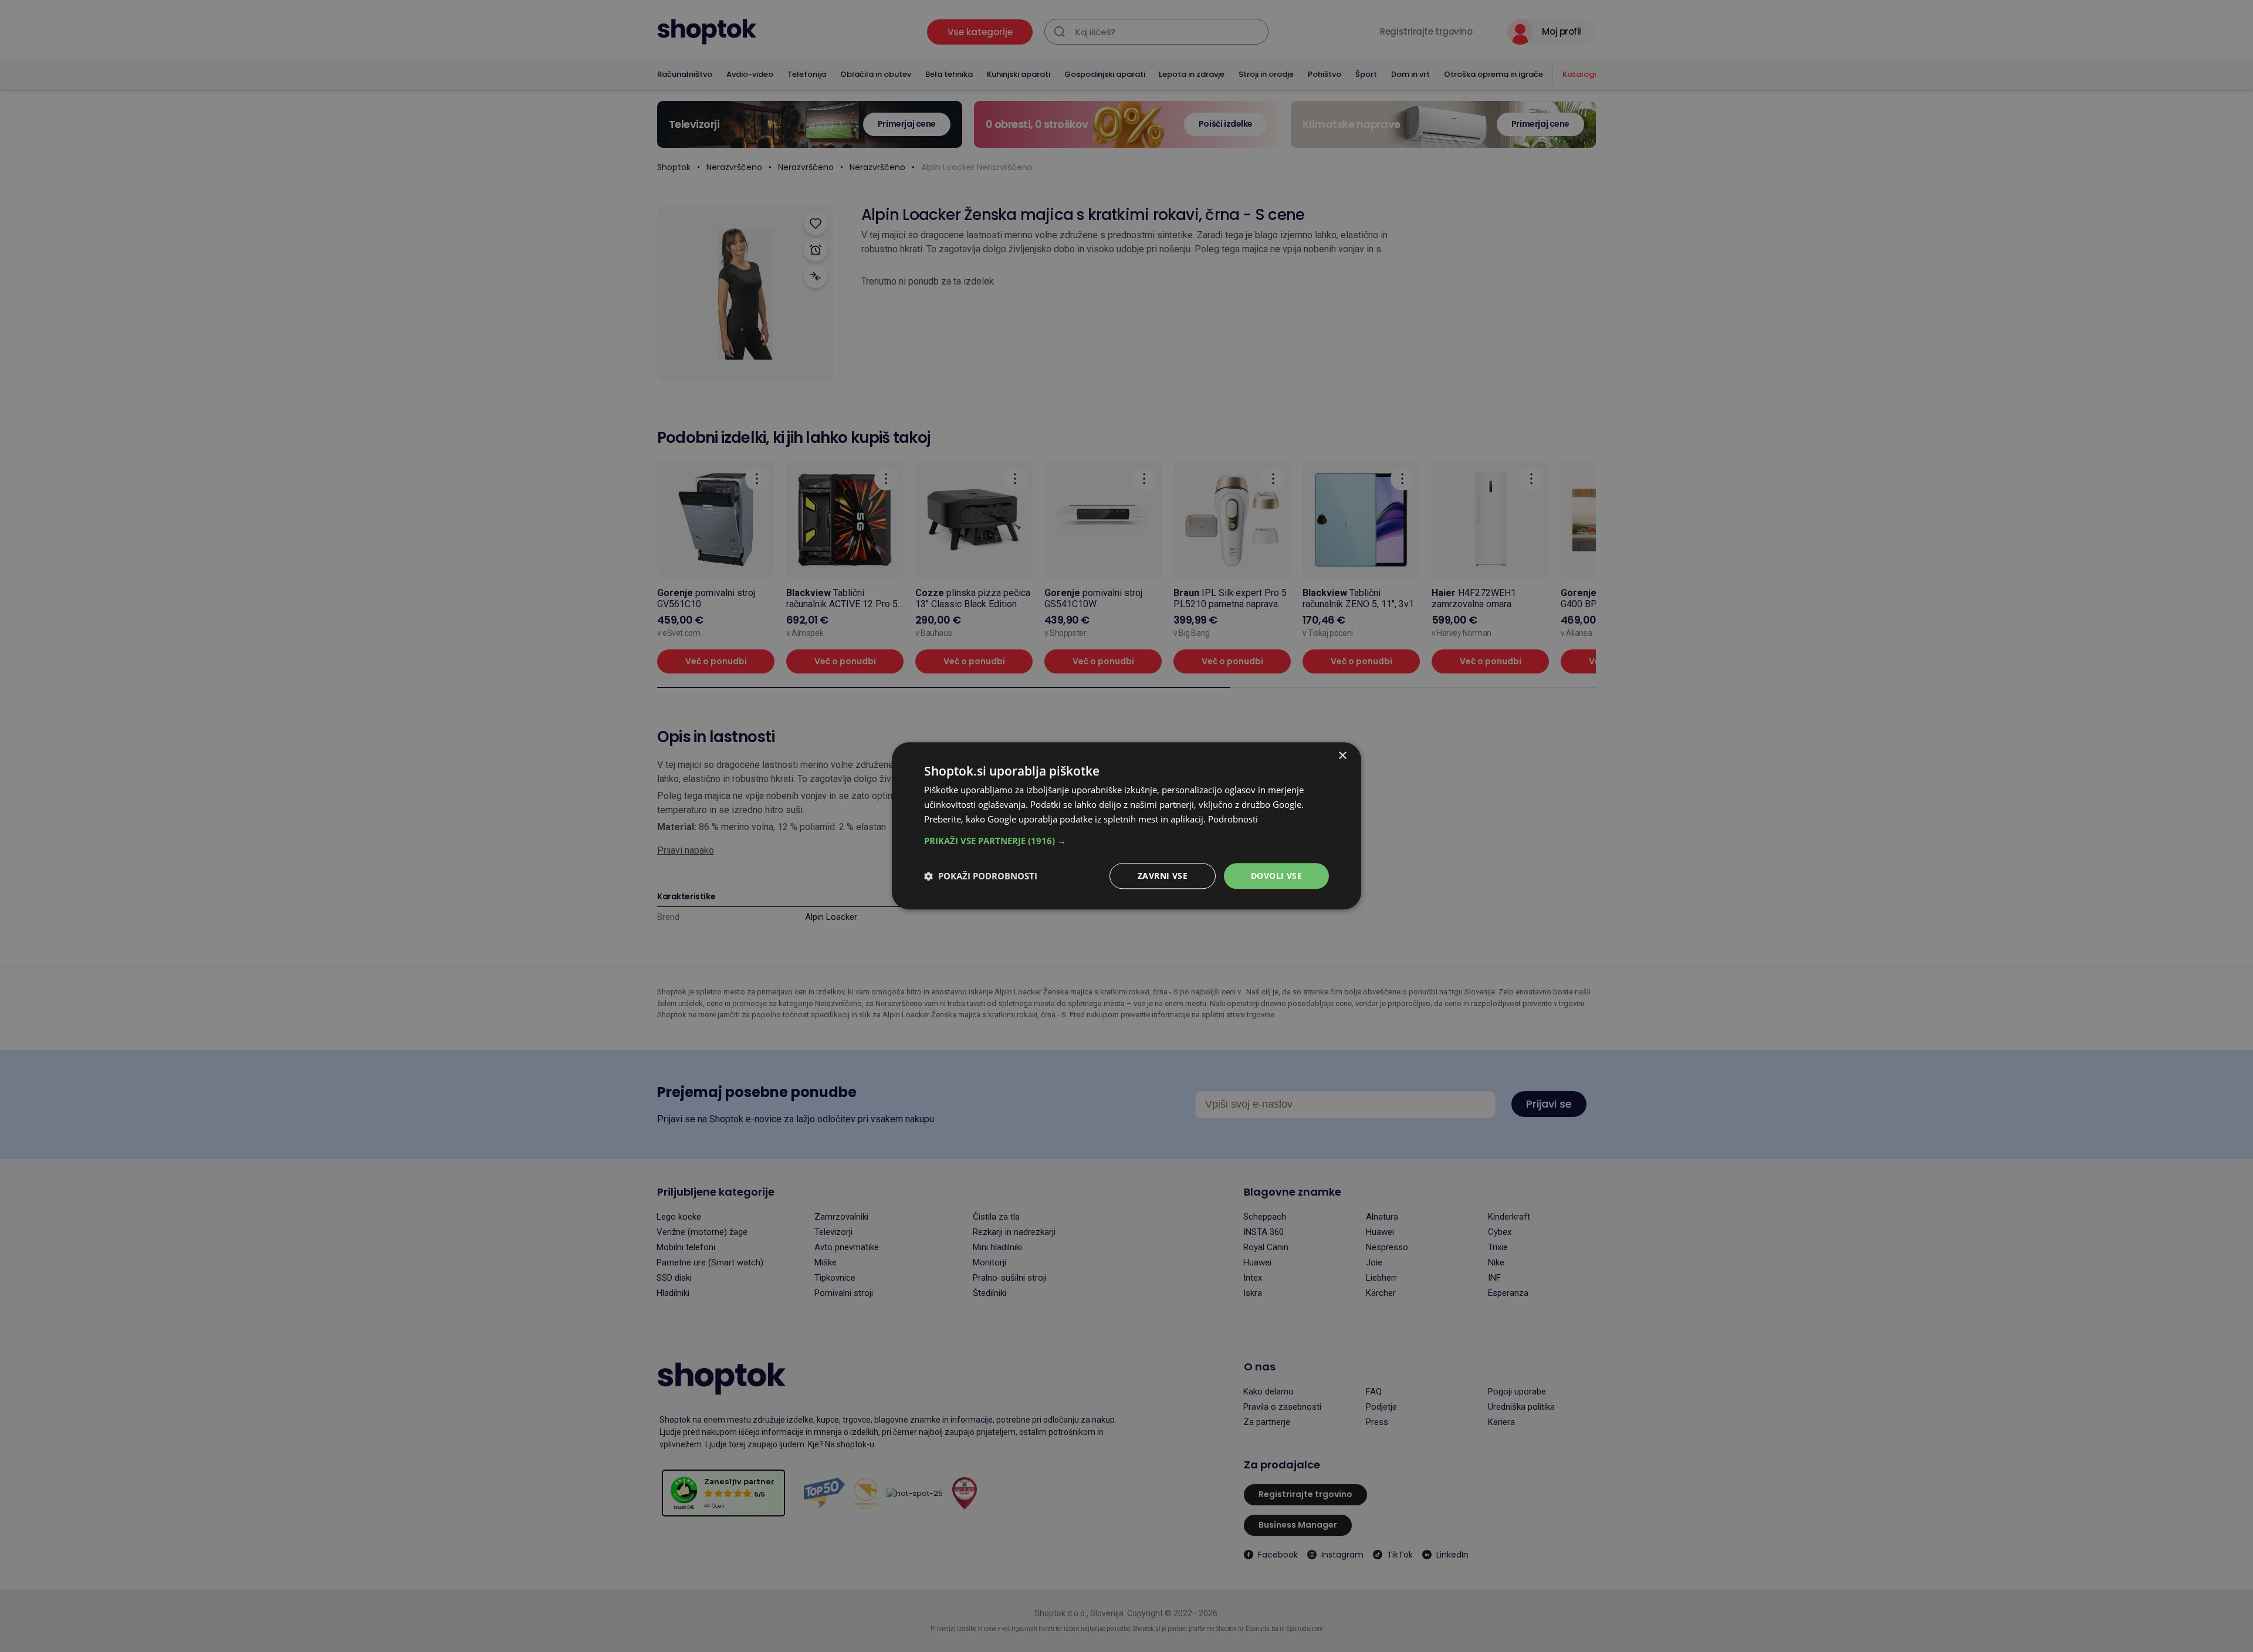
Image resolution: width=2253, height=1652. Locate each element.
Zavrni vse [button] (1163, 876)
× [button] (1342, 756)
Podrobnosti (1233, 819)
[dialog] (1126, 826)
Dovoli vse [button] (1276, 876)
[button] (1126, 841)
